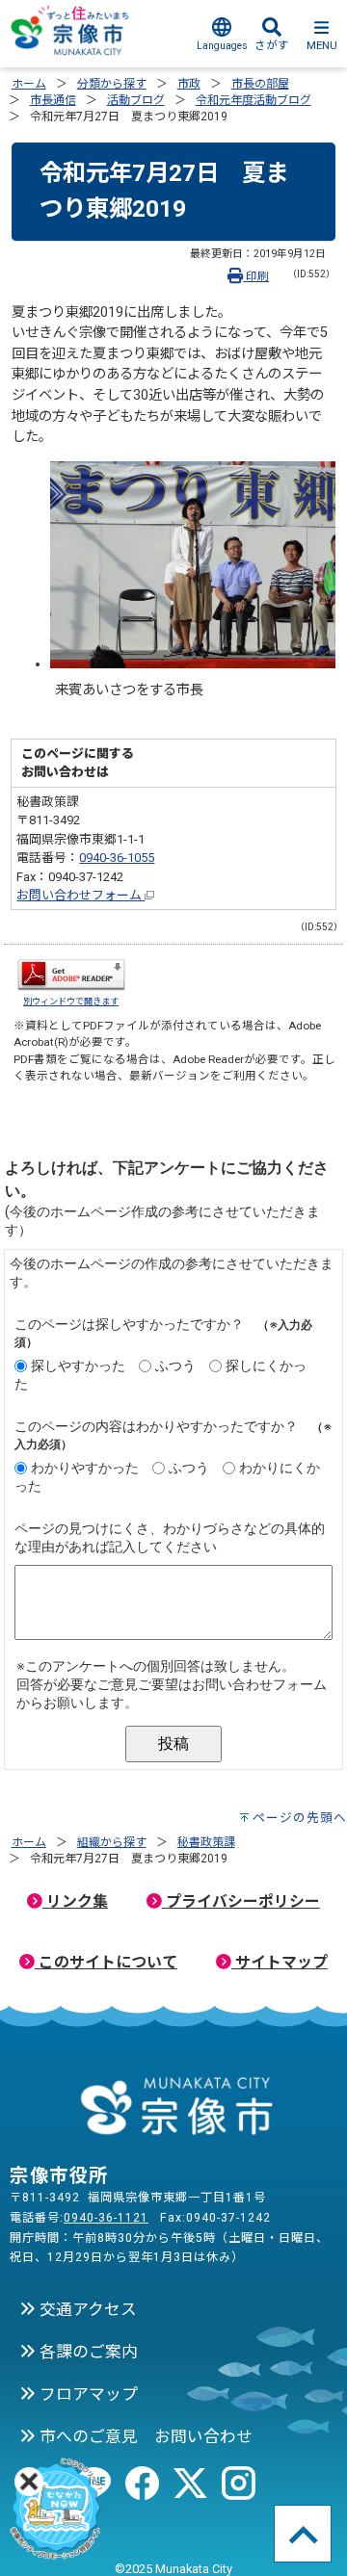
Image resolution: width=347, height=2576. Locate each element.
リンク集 (75, 1901)
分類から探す (112, 84)
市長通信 (53, 100)
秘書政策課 (206, 1842)
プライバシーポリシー (241, 1901)
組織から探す (112, 1842)
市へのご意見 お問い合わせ (144, 2436)
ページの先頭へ (300, 1818)
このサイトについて (106, 1962)
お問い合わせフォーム (80, 895)
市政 (189, 84)
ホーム (29, 84)
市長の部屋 (260, 84)
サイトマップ (280, 1962)
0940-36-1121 (106, 2218)
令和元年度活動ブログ (254, 100)
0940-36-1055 (117, 858)
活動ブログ (136, 100)
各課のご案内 (87, 2352)
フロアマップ (87, 2394)
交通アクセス (86, 2309)
